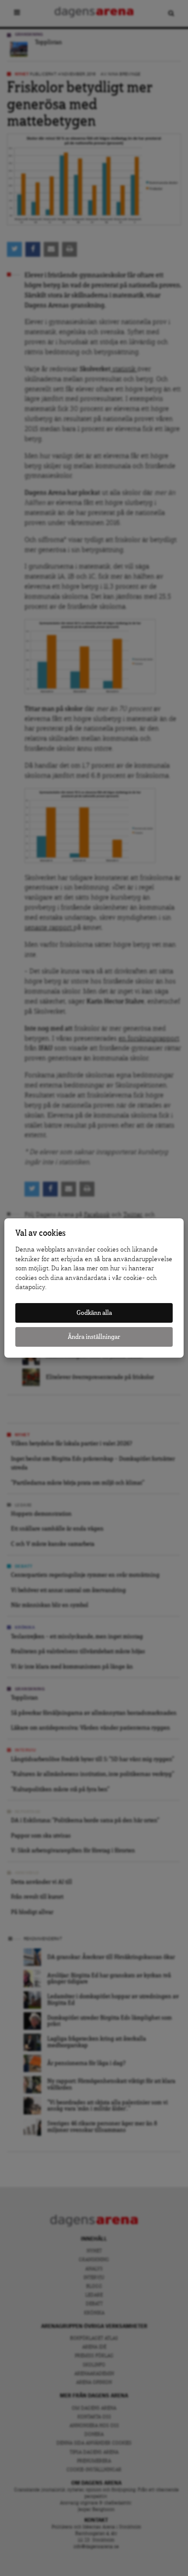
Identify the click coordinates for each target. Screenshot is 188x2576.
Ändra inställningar (94, 1337)
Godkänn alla (94, 1313)
